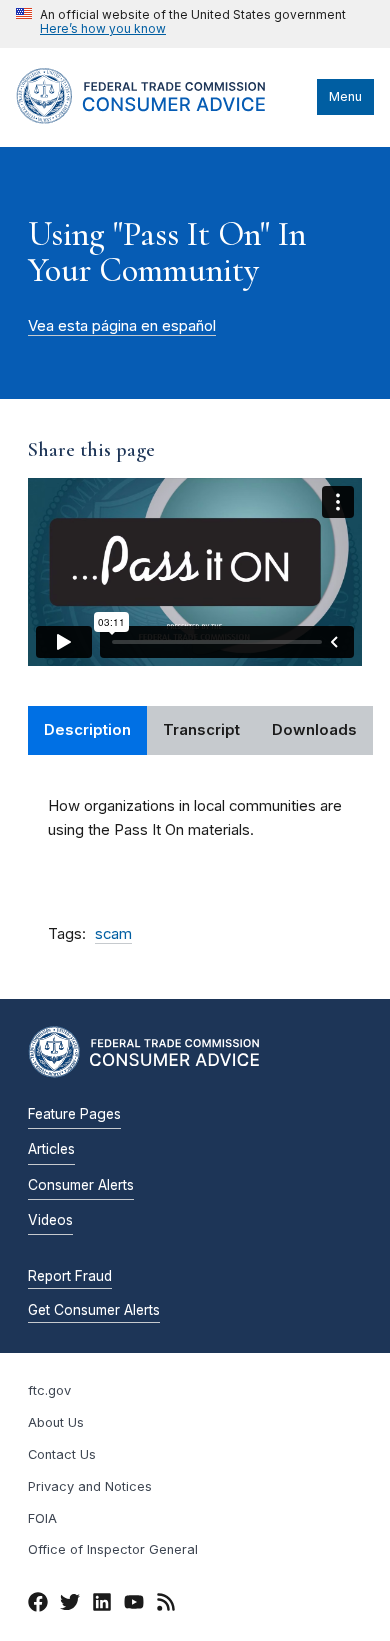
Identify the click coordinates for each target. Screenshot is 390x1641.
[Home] (161, 119)
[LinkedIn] (102, 1605)
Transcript (201, 730)
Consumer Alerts (81, 1185)
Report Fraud (70, 1276)
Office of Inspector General (113, 1549)
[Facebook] (38, 1605)
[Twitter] (70, 1605)
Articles (51, 1149)
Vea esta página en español (122, 326)
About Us (56, 1422)
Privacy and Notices (90, 1486)
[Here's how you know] (181, 24)
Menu (345, 96)
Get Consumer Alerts (94, 1310)
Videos (50, 1220)
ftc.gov (49, 1390)
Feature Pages (74, 1114)
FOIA (42, 1518)
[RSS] (166, 1605)
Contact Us (62, 1454)
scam (113, 934)
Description (87, 730)
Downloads (314, 730)
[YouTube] (134, 1605)
